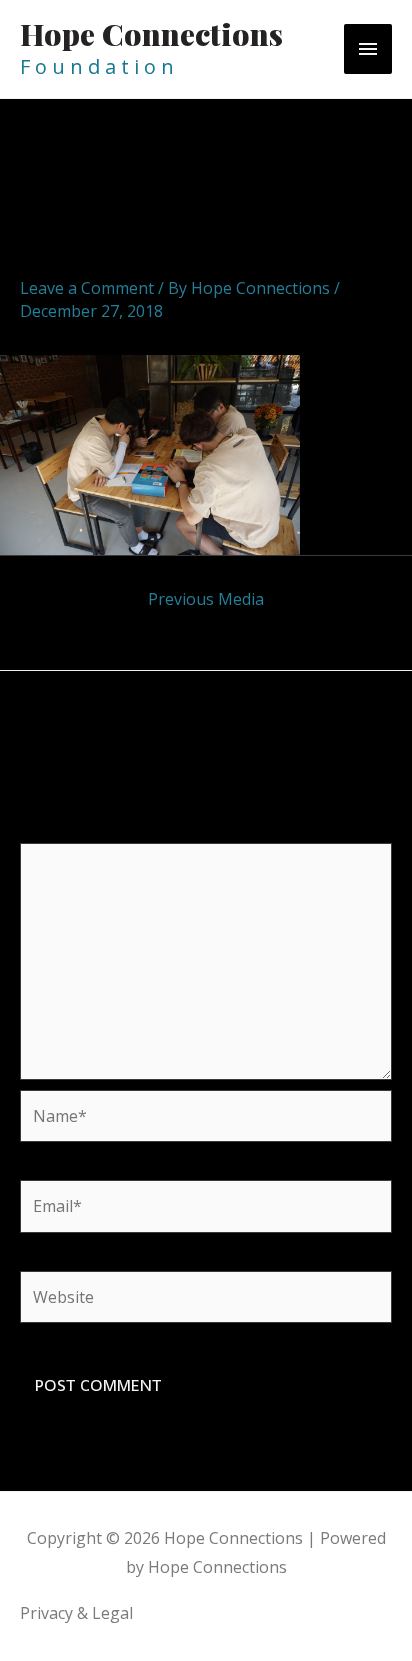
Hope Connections (151, 34)
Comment (63, 829)
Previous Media (206, 599)
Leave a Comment (87, 288)
